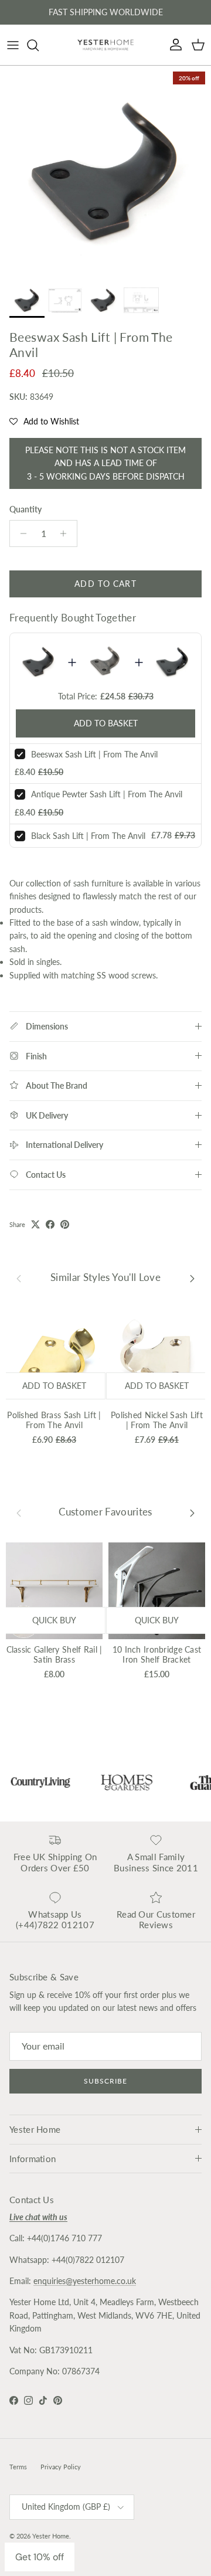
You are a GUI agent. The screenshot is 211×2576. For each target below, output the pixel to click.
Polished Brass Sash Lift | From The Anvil (54, 1420)
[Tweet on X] (35, 1224)
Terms (18, 2467)
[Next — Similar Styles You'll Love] (192, 1277)
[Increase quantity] (67, 533)
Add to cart (105, 584)
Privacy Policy (61, 2467)
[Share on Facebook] (50, 1224)
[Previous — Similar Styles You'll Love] (19, 1277)
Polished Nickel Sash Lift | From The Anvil (157, 1420)
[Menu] (13, 45)
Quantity (25, 509)
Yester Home (51, 2536)
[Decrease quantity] (20, 533)
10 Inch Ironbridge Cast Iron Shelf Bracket (157, 1654)
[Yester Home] (105, 45)
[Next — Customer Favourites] (192, 1512)
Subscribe (105, 2081)
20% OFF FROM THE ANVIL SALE (105, 14)
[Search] (39, 45)
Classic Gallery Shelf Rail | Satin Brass (55, 1654)
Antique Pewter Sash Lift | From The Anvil (107, 794)
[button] (44, 422)
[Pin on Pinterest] (65, 1224)
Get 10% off (40, 2557)
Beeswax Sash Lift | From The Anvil (94, 754)
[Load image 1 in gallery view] (105, 171)
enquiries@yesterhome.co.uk (85, 2281)
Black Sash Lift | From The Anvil (88, 836)
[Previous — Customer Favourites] (19, 1512)
